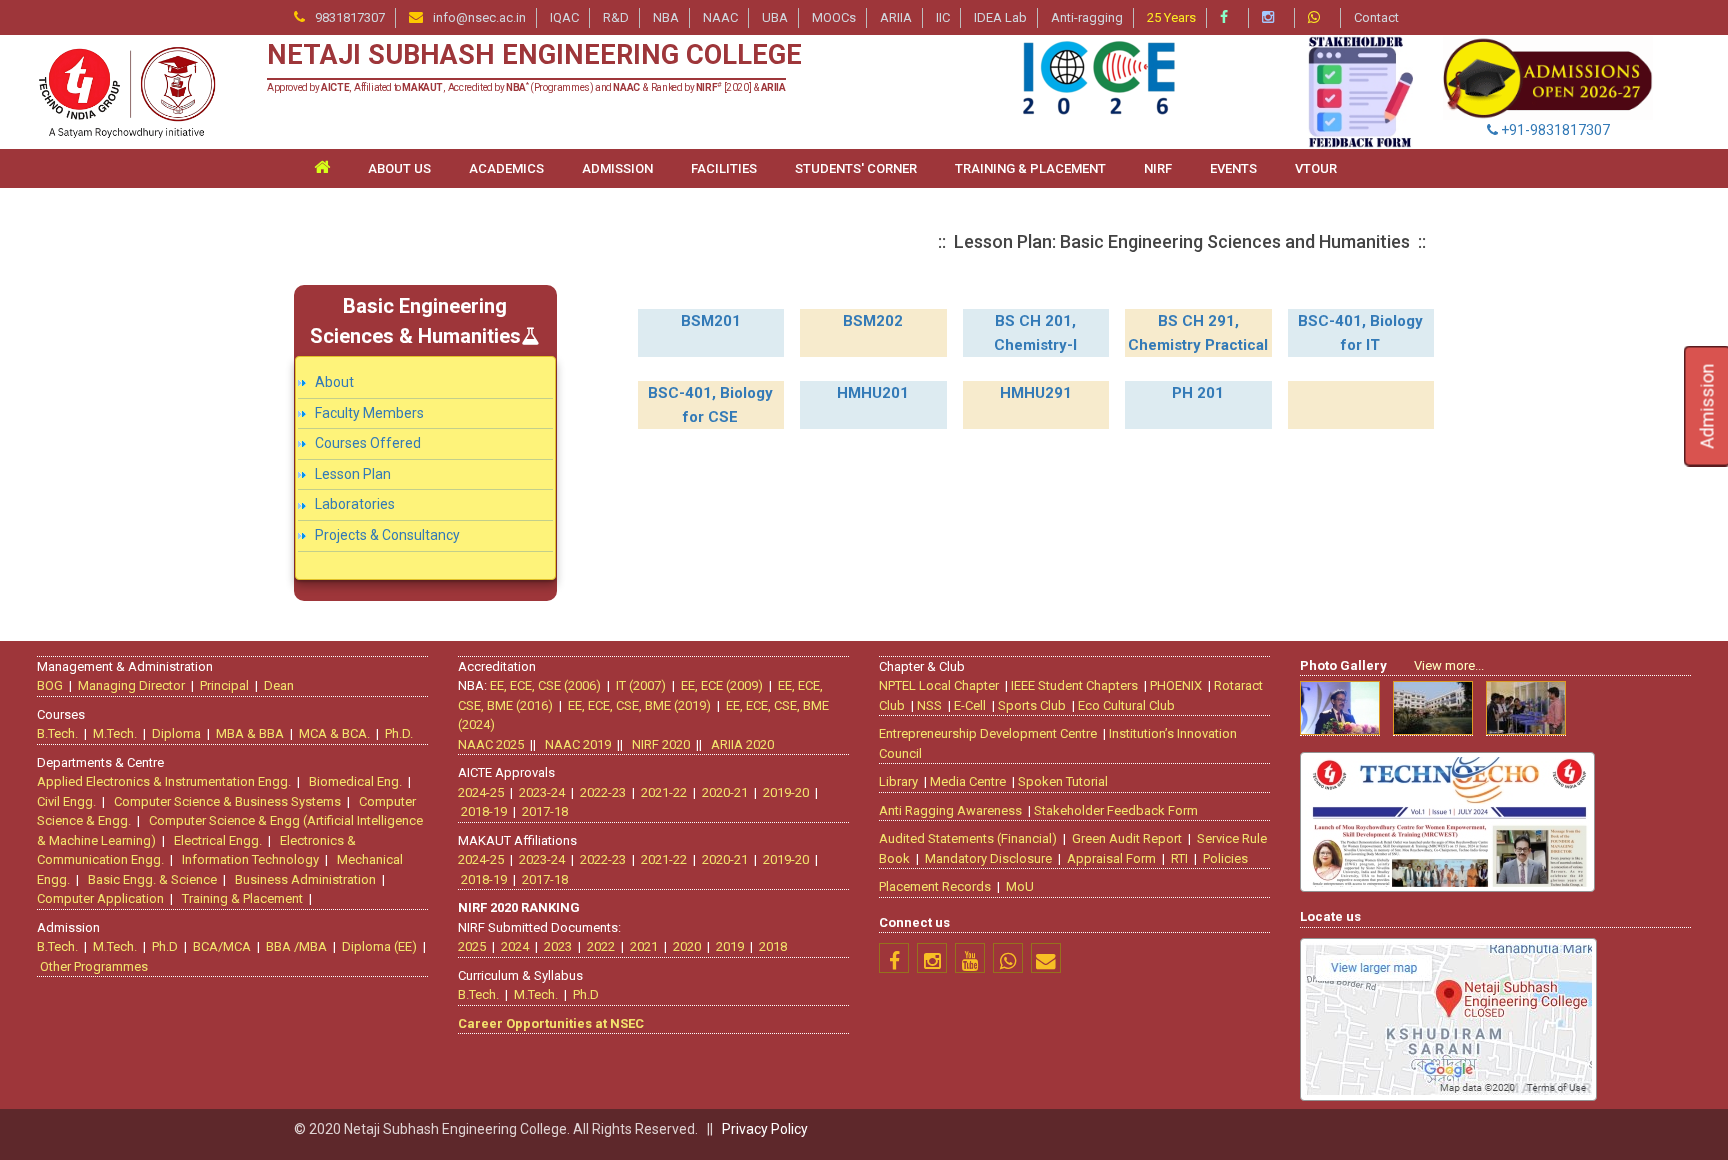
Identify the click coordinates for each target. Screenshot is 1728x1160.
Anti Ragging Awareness (950, 810)
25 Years (1171, 17)
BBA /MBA (296, 946)
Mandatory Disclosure (988, 858)
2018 (773, 946)
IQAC (564, 17)
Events (1233, 168)
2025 (472, 946)
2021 (644, 946)
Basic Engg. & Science (152, 879)
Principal (224, 685)
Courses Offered (368, 443)
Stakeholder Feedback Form (1116, 810)
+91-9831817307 (1554, 130)
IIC (943, 17)
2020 (687, 946)
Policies (1225, 858)
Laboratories (355, 504)
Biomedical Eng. (355, 781)
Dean (279, 685)
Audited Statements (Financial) (968, 838)
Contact (1376, 17)
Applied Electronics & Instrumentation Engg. (164, 781)
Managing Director (131, 685)
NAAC (720, 17)
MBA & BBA (250, 733)
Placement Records (935, 886)
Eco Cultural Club (1126, 705)
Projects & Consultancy (387, 535)
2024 (515, 946)
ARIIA (896, 17)
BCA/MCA (222, 946)
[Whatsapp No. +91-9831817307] (1319, 17)
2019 (730, 946)
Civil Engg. (66, 801)
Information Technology (250, 859)
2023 (558, 946)
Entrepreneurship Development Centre (988, 733)
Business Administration (305, 879)
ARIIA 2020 (742, 744)
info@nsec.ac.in (479, 17)
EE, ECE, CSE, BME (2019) (639, 705)
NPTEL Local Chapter (939, 685)
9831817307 (350, 17)
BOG (50, 685)
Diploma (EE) (379, 946)
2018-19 (484, 811)
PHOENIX (1176, 685)
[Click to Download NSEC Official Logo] (126, 91)
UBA (775, 17)
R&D (616, 17)
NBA (666, 17)
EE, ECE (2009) (722, 685)
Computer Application (100, 898)
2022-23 (603, 792)
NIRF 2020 (661, 744)
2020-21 (725, 792)
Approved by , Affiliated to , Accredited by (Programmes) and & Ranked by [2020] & (526, 87)
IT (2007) (641, 685)
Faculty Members (369, 413)
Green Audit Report (1127, 838)
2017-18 (545, 811)
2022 (601, 946)
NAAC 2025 (491, 744)
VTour (1316, 168)
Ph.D (165, 946)
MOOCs (834, 17)
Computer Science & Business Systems (227, 801)
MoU (1020, 886)
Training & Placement (242, 898)
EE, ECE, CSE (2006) (545, 685)
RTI (1179, 858)
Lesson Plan (353, 474)
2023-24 (542, 792)
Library (898, 781)
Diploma (176, 733)
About (334, 382)
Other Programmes (94, 966)
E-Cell (970, 705)
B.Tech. (57, 733)
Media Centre (968, 781)
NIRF (1158, 168)
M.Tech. (115, 733)
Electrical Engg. (218, 840)
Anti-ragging (1087, 17)
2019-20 (786, 792)
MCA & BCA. (334, 733)
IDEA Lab (1000, 17)
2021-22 (664, 792)
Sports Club (1032, 705)
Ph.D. (399, 733)
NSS (929, 705)
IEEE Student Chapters (1074, 685)
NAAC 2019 (578, 744)
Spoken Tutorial (1063, 781)
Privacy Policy (765, 1129)
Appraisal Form (1111, 858)
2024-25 (481, 792)
